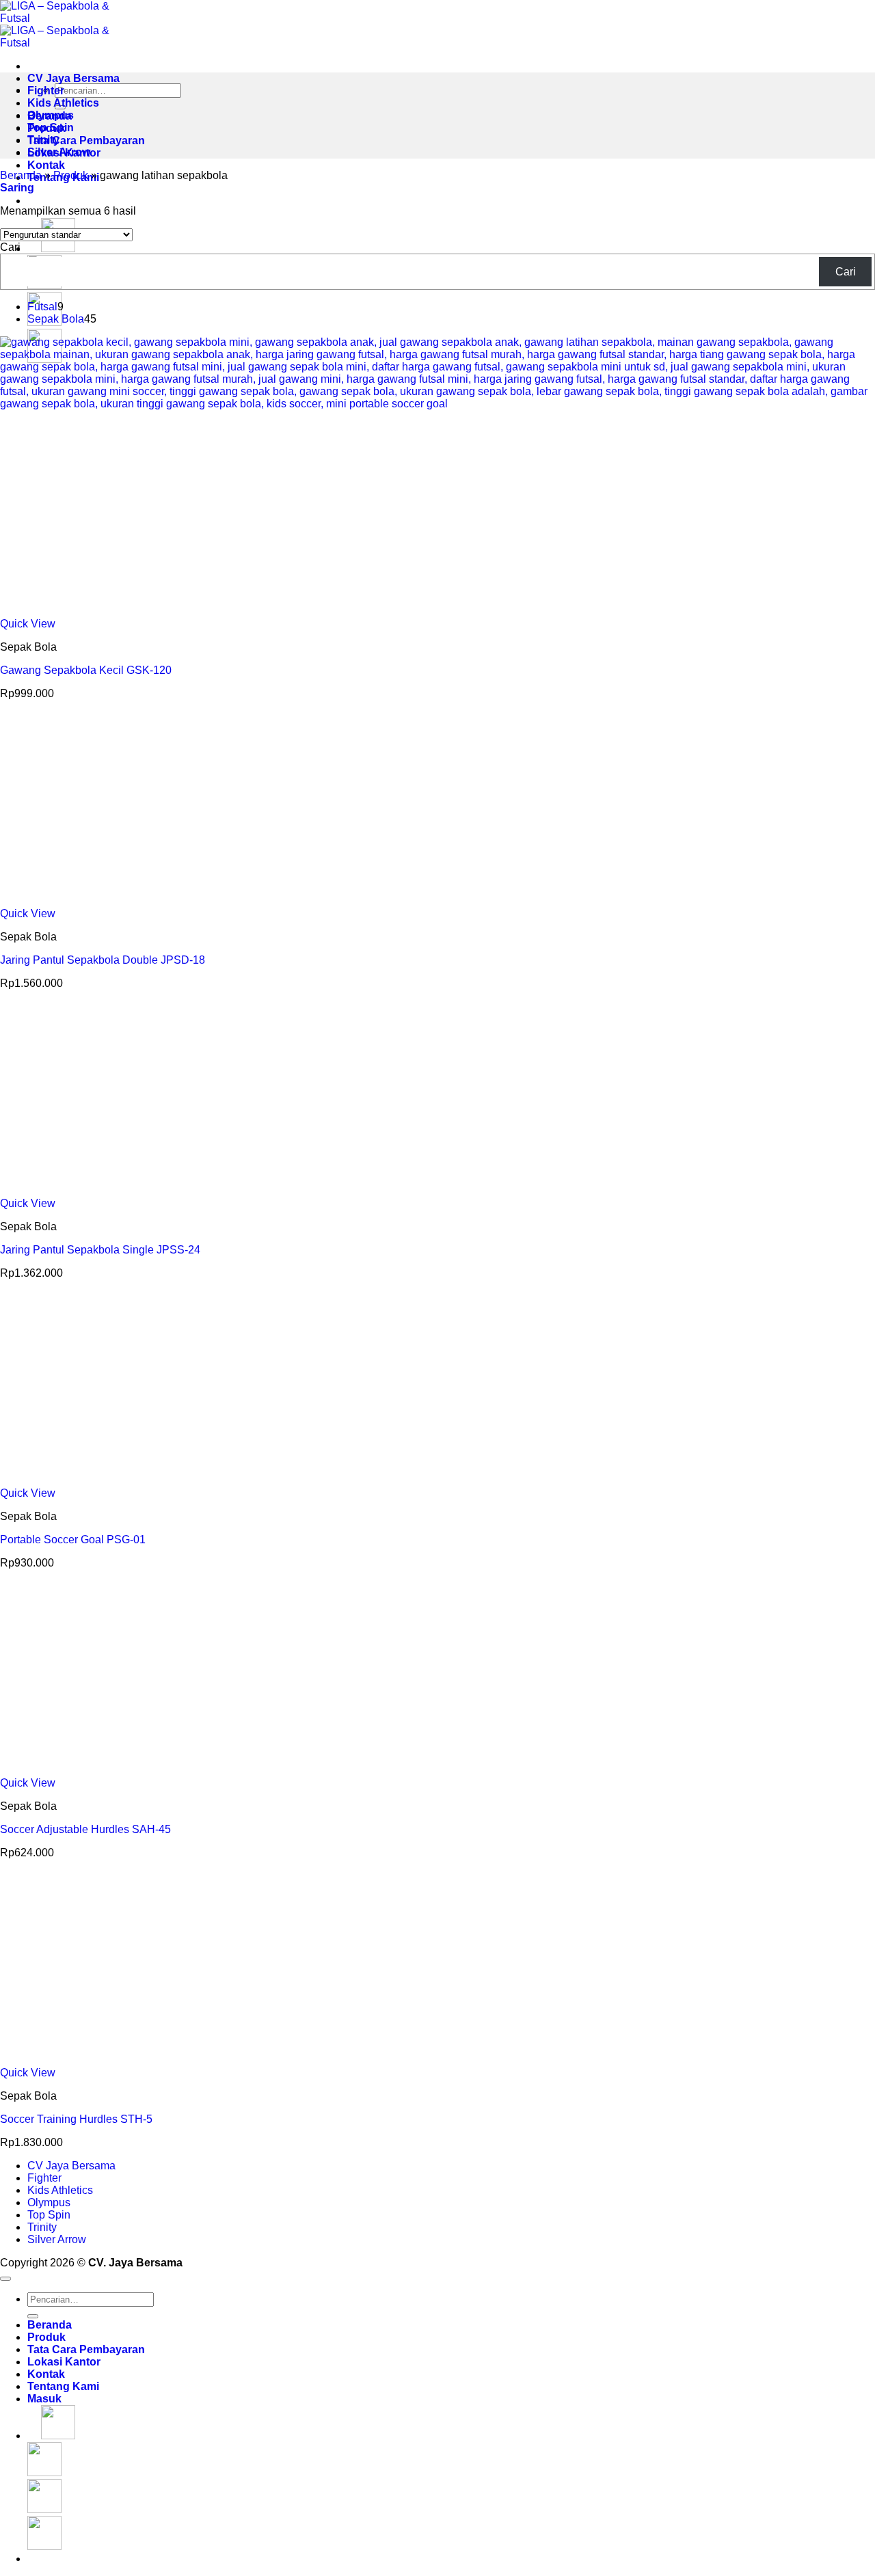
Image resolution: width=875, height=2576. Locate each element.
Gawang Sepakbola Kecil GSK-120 (86, 670)
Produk (71, 175)
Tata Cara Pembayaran (86, 140)
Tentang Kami (63, 2386)
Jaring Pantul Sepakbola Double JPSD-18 (103, 960)
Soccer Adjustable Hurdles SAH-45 (85, 1829)
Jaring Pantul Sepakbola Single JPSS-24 (100, 1250)
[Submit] (33, 2316)
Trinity (43, 140)
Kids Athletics (63, 103)
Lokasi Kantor (64, 2362)
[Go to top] (5, 2279)
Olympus (51, 115)
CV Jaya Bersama (73, 78)
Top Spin (51, 127)
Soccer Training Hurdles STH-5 (76, 2119)
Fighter (46, 91)
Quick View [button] (28, 624)
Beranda (21, 175)
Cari (10, 247)
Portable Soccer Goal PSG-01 (73, 1540)
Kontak (46, 165)
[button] (17, 188)
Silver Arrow (59, 152)
